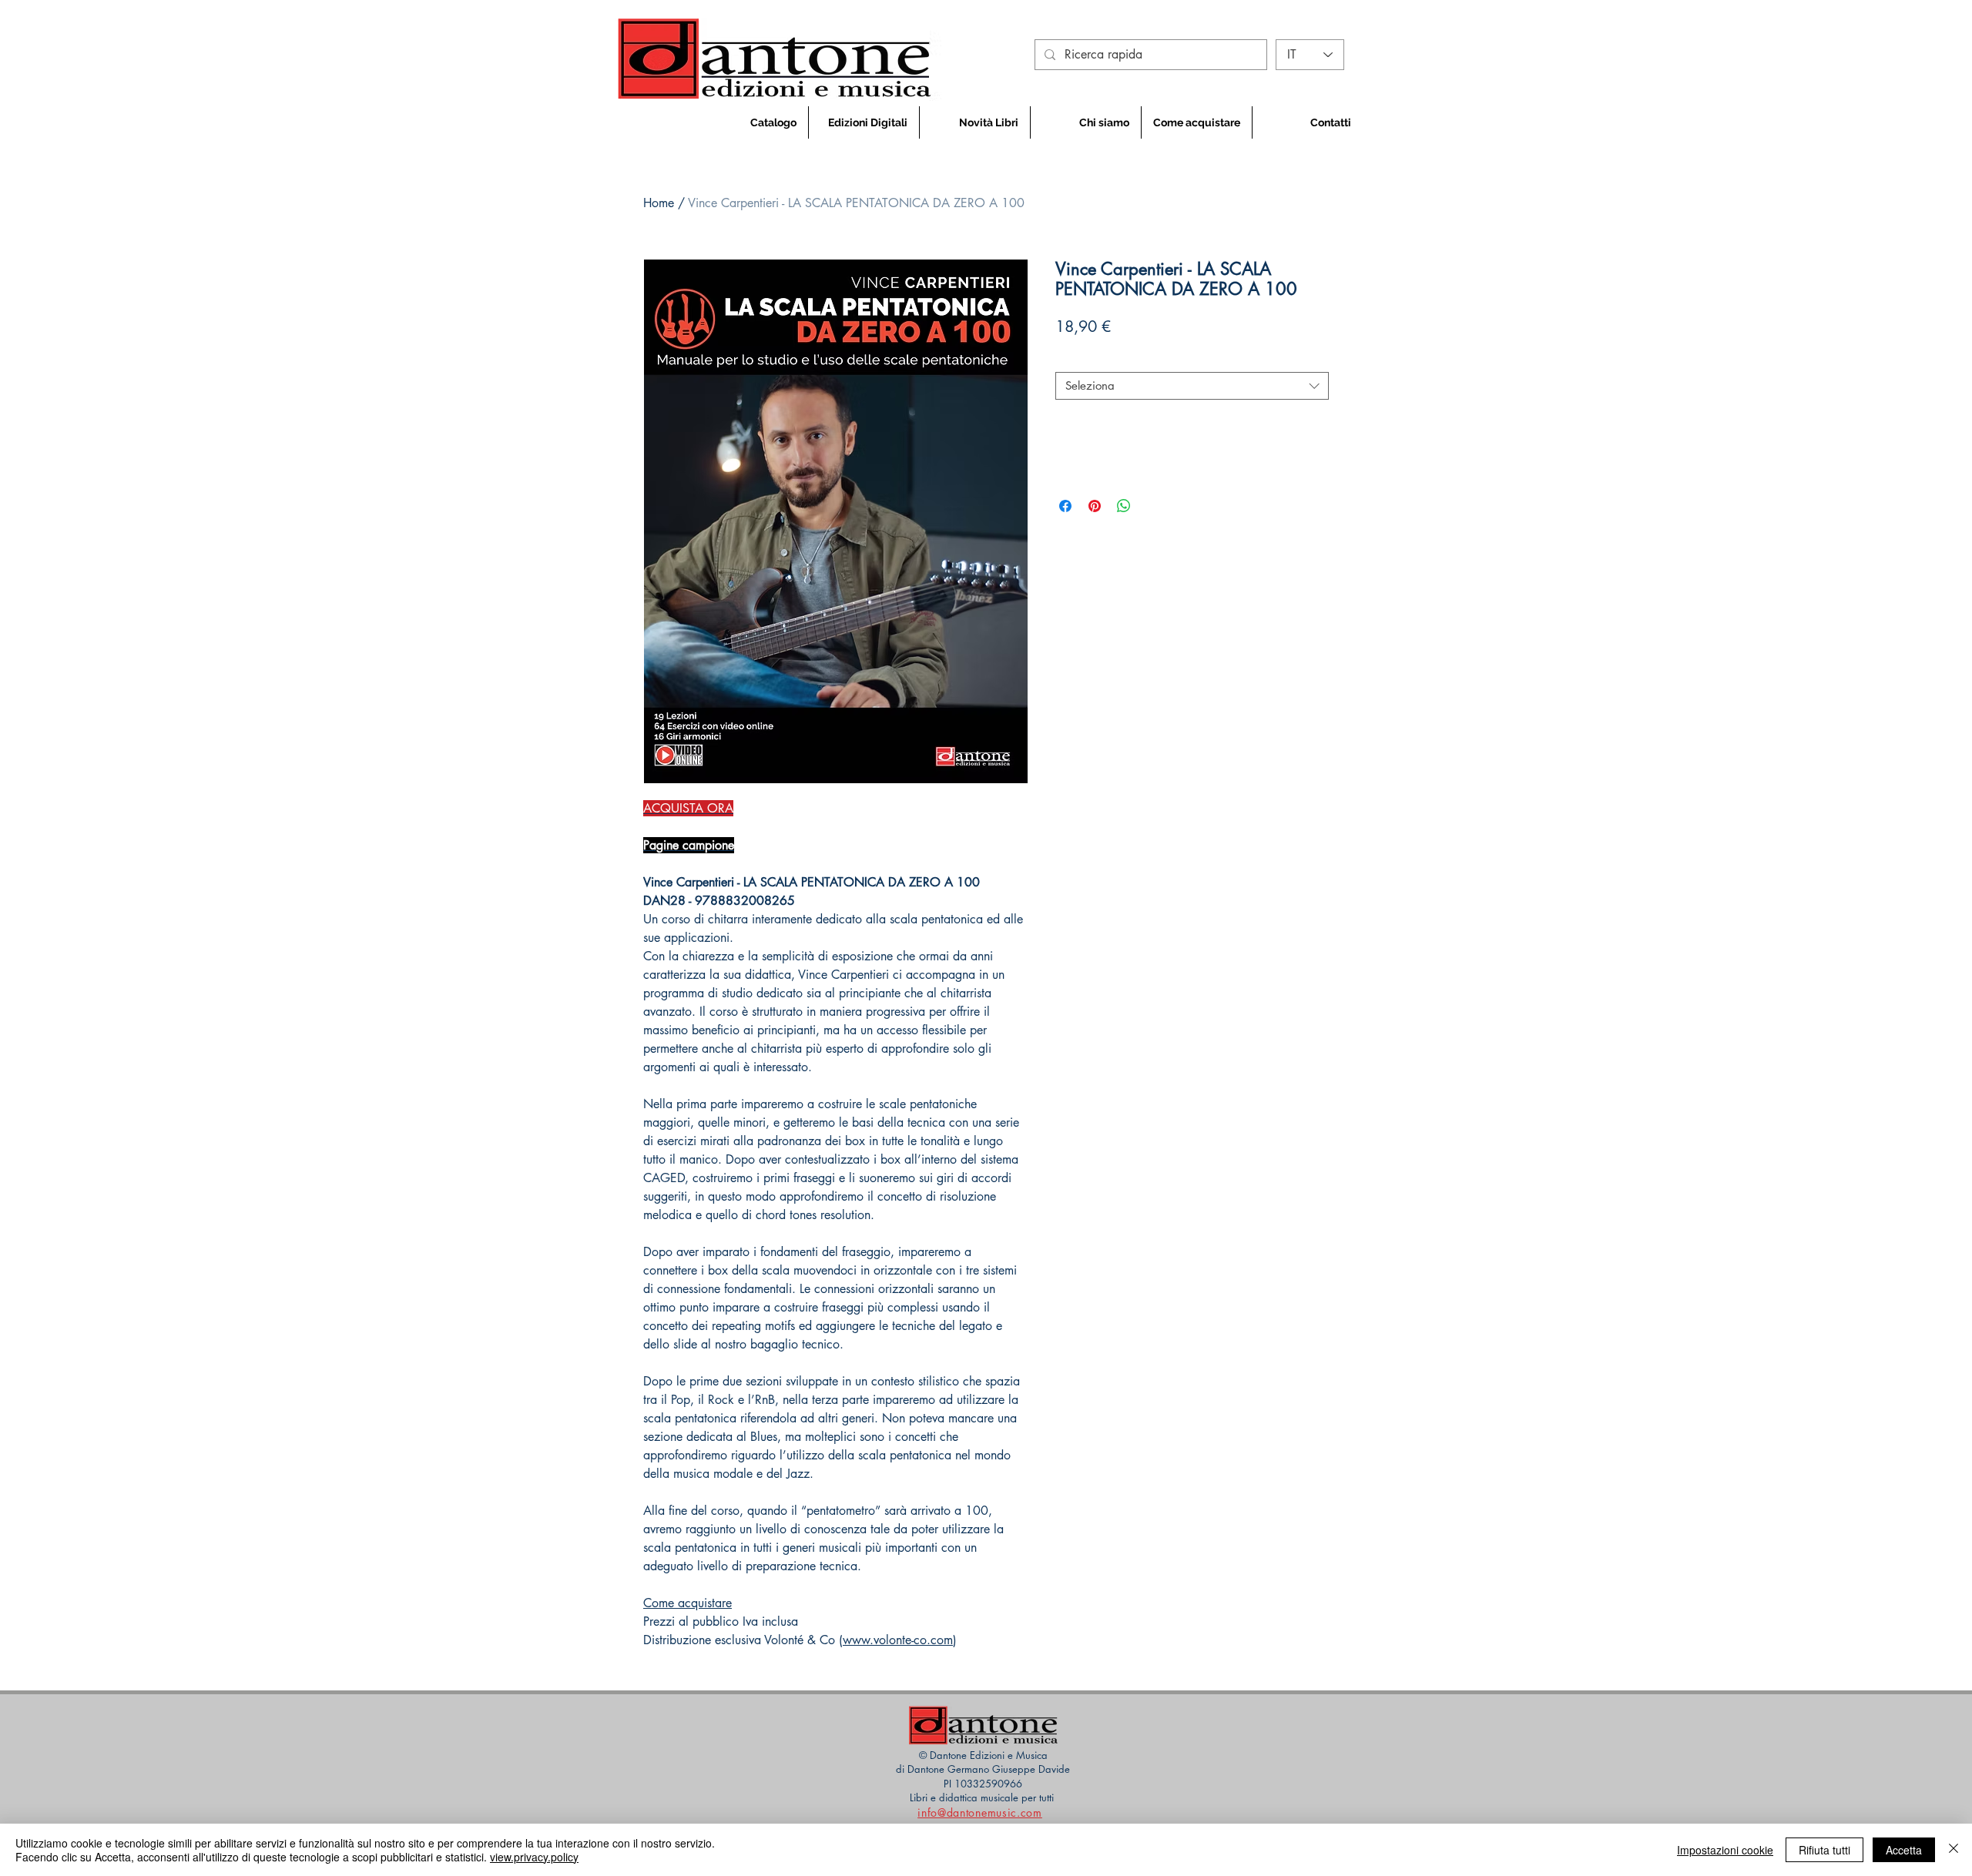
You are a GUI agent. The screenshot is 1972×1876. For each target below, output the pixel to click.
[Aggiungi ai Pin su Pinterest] (1095, 506)
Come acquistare (688, 1603)
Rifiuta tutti (1824, 1850)
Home (659, 203)
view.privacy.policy (534, 1857)
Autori (1075, 359)
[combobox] (1192, 386)
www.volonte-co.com (898, 1640)
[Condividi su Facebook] (1065, 506)
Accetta (1904, 1850)
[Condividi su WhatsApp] (1124, 506)
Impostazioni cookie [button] (1725, 1850)
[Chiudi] (1954, 1850)
